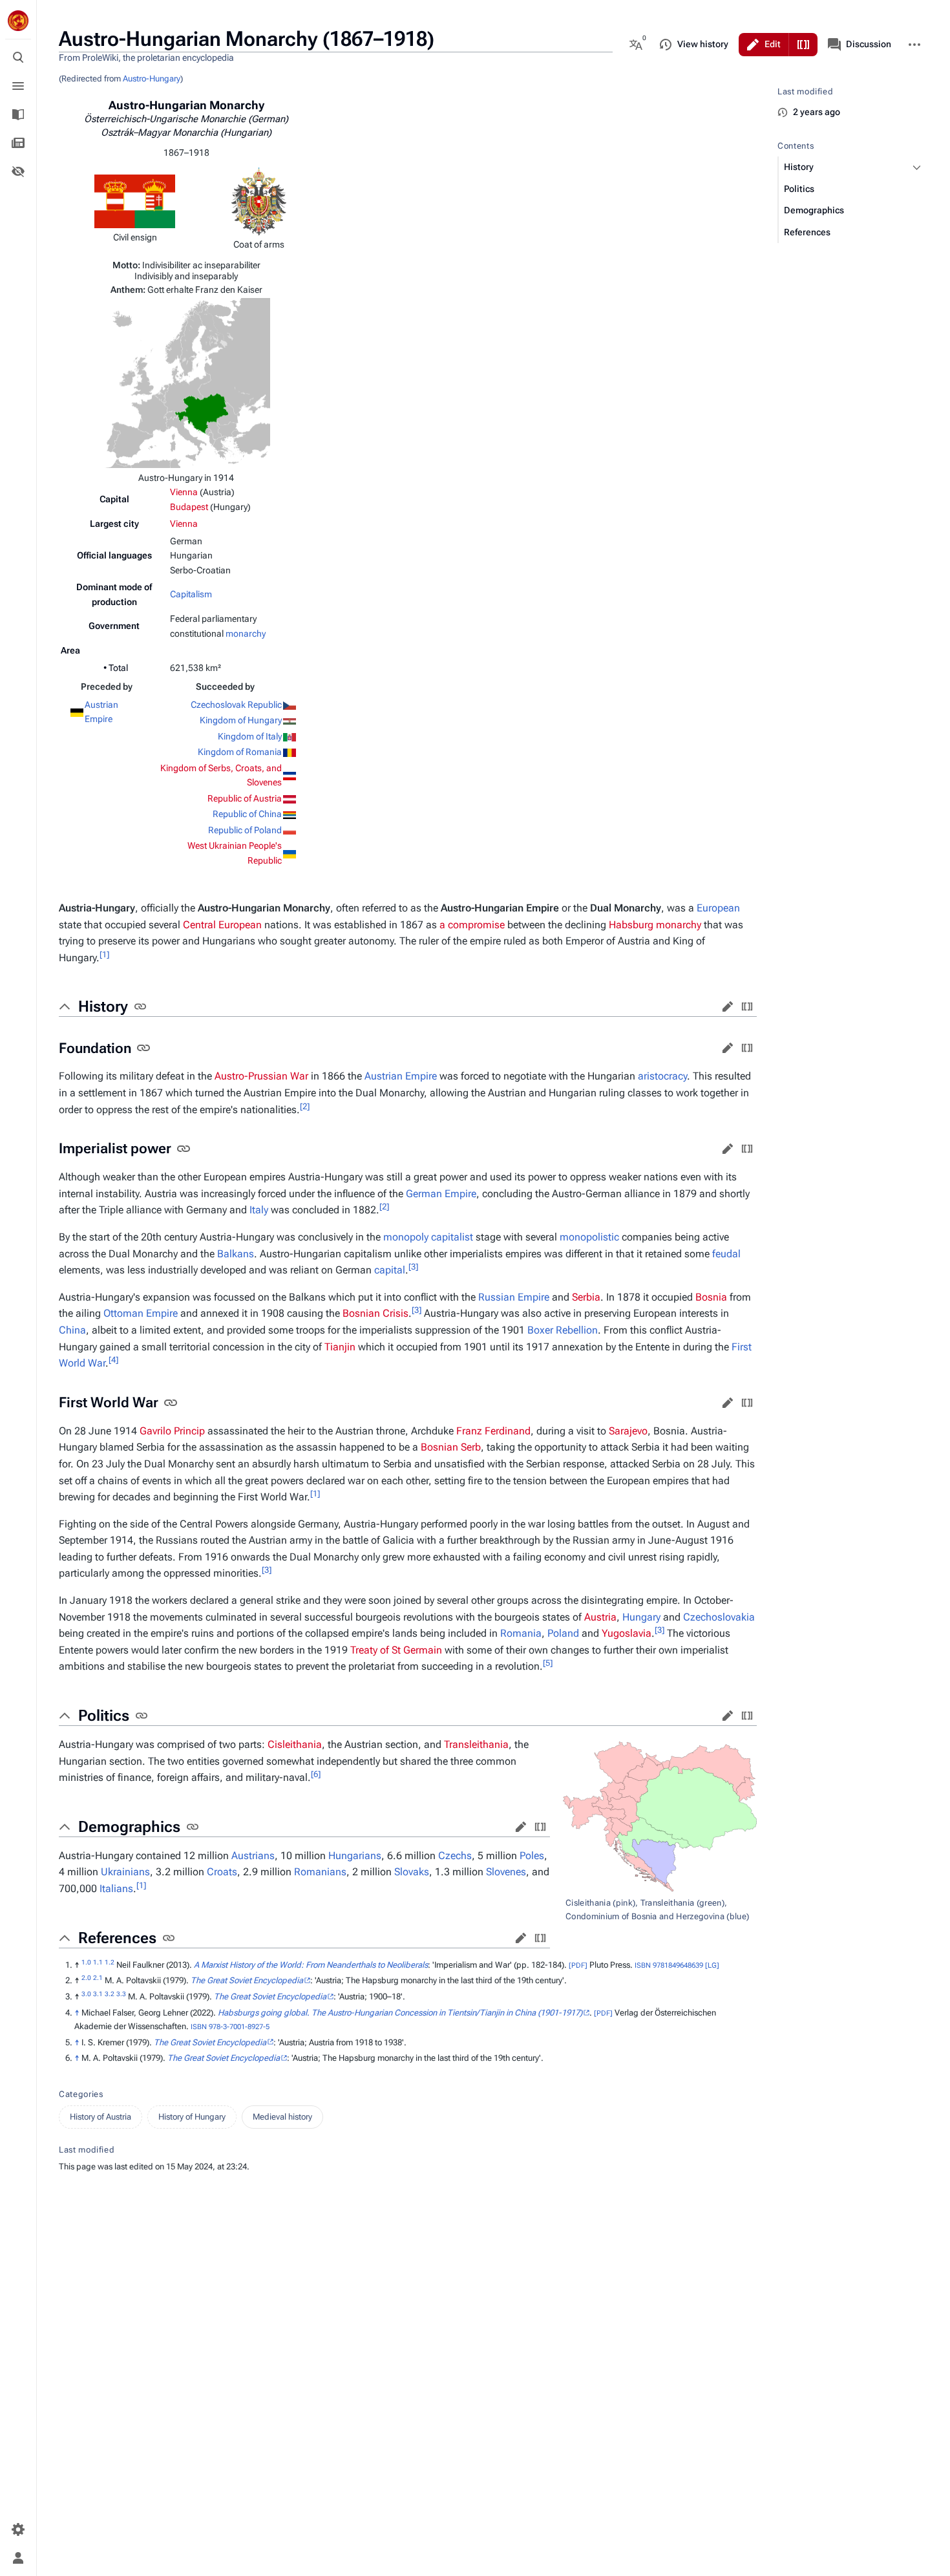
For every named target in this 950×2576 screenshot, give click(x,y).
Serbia (586, 1297)
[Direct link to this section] (140, 1006)
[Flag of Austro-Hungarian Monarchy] (135, 200)
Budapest (189, 507)
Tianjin (340, 1347)
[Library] (18, 114)
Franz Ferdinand (493, 1431)
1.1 (98, 1962)
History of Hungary (192, 2117)
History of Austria (100, 2117)
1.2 (110, 1962)
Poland (563, 1633)
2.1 (98, 1978)
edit (728, 1006)
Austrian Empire (401, 1076)
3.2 (110, 1994)
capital (390, 1270)
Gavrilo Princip (172, 1431)
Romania (521, 1633)
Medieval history (282, 2117)
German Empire (441, 1194)
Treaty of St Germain (396, 1650)
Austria (600, 1617)
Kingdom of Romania (240, 752)
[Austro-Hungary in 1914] (186, 382)
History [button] (103, 1006)
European (718, 908)
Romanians (320, 1872)
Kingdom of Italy (250, 736)
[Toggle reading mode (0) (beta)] (18, 171)
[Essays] (18, 143)
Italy (259, 1210)
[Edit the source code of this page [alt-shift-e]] (803, 45)
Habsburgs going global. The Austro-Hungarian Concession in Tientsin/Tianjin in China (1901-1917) (400, 2013)
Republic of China (247, 814)
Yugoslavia (627, 1633)
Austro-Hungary (152, 79)
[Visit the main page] (18, 21)
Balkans (236, 1254)
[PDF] (578, 1965)
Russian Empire (514, 1297)
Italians (116, 1889)
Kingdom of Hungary (241, 720)
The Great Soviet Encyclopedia (247, 1980)
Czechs (455, 1856)
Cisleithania (295, 1744)
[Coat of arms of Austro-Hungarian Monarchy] (259, 200)
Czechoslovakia (719, 1617)
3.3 (121, 1994)
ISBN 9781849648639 (669, 1965)
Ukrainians (125, 1872)
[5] (548, 1663)
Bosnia (711, 1297)
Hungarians (355, 1856)
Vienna (184, 492)
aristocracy (662, 1076)
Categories (81, 2094)
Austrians (253, 1856)
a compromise (472, 925)
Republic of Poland (245, 830)
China (72, 1330)
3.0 (86, 1994)
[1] (104, 954)
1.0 (86, 1962)
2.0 (86, 1978)
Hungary (641, 1617)
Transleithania (476, 1744)
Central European (222, 925)
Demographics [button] (129, 1827)
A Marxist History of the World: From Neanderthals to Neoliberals (311, 1965)
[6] (316, 1774)
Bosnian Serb (451, 1447)
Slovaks (412, 1872)
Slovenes (506, 1872)
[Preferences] (18, 2529)
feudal (726, 1254)
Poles (532, 1856)
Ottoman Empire (141, 1313)
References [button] (117, 1938)
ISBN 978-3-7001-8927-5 (230, 2027)
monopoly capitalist (428, 1237)
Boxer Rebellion (563, 1330)
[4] (113, 1360)
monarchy (246, 633)
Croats (222, 1872)
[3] (413, 1267)
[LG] (712, 1965)
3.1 (98, 1994)
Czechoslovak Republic (236, 705)
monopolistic (589, 1237)
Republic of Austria (245, 798)
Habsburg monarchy (655, 925)
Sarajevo (628, 1431)
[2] (305, 1106)
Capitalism (191, 594)
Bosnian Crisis (375, 1313)
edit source (747, 1006)
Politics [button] (104, 1716)
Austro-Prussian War (261, 1076)
